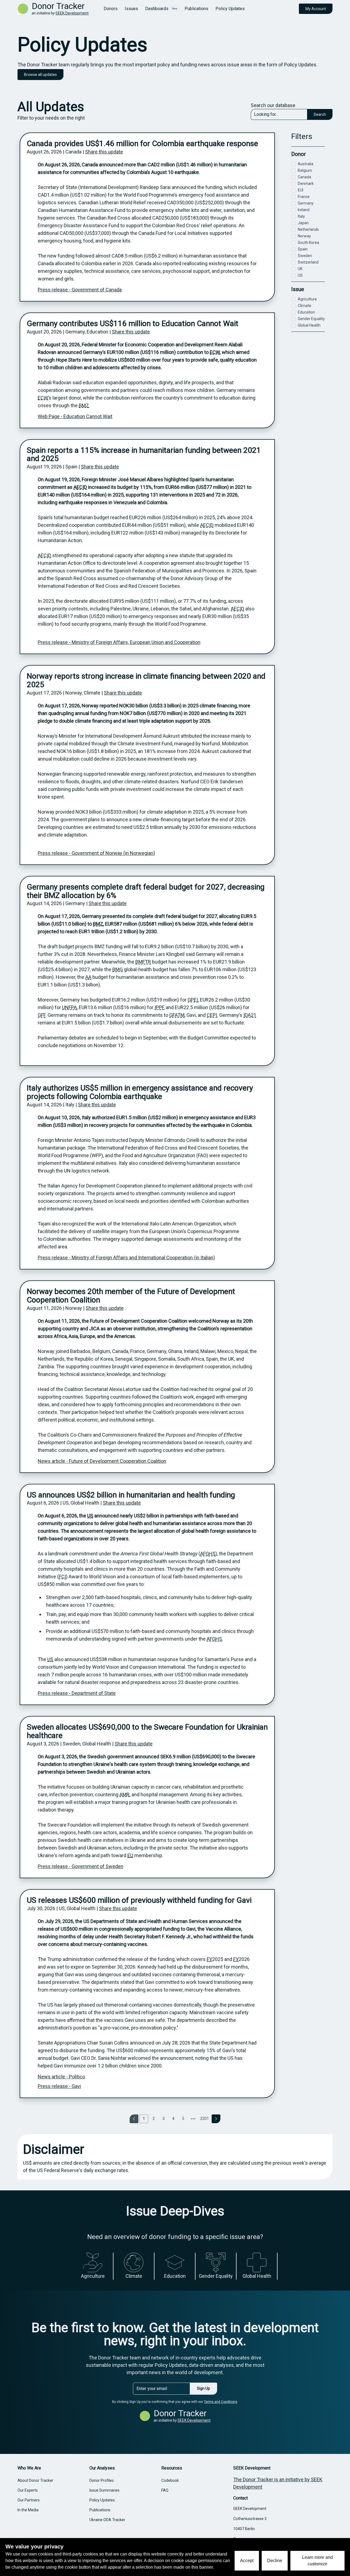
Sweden (305, 256)
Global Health (309, 325)
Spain (303, 249)
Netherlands (308, 229)
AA (88, 977)
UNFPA (69, 1007)
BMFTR (143, 962)
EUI (301, 190)
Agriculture (307, 299)
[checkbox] (293, 164)
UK (300, 269)
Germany (306, 203)
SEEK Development (72, 13)
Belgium (305, 170)
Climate (304, 306)
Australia (306, 164)
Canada (304, 177)
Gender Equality (311, 319)
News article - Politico (61, 2077)
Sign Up (203, 2388)
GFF (42, 1015)
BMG (118, 969)
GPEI (193, 1000)
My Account (316, 9)
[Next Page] (216, 2119)
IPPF (159, 1007)
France (304, 197)
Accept (247, 2561)
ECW (215, 352)
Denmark (306, 184)
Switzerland (308, 262)
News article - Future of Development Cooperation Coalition (102, 1461)
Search (320, 114)
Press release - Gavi (59, 2086)
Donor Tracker (58, 6)
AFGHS (208, 1554)
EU (130, 1855)
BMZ (84, 405)
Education (306, 312)
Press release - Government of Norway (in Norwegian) (96, 853)
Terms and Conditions (221, 2402)
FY (209, 1959)
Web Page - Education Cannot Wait (75, 416)
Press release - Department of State (77, 1693)
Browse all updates (40, 75)
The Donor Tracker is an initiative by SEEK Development (278, 2483)
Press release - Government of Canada (80, 290)
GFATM (177, 1015)
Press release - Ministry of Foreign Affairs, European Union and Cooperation (119, 642)
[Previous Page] (134, 2119)
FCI (62, 1577)
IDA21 (250, 1015)
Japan (303, 223)
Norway (304, 236)
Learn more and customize (317, 2561)
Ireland (304, 210)
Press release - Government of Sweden (81, 1866)
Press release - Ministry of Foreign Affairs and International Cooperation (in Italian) (126, 1258)
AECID (80, 487)
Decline (275, 2561)
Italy (301, 216)
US (90, 1516)
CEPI (212, 1015)
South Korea (308, 243)
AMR (125, 1794)
